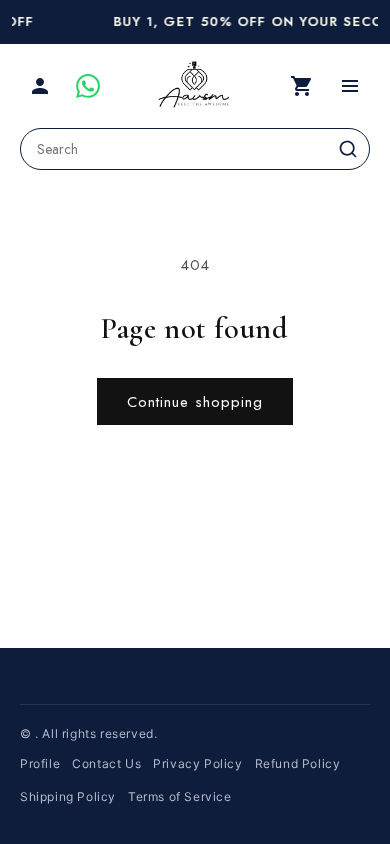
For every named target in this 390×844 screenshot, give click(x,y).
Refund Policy (298, 763)
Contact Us (106, 763)
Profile (40, 763)
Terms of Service (180, 796)
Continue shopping (195, 402)
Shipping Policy (68, 796)
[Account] (40, 86)
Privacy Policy (197, 763)
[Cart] (302, 86)
